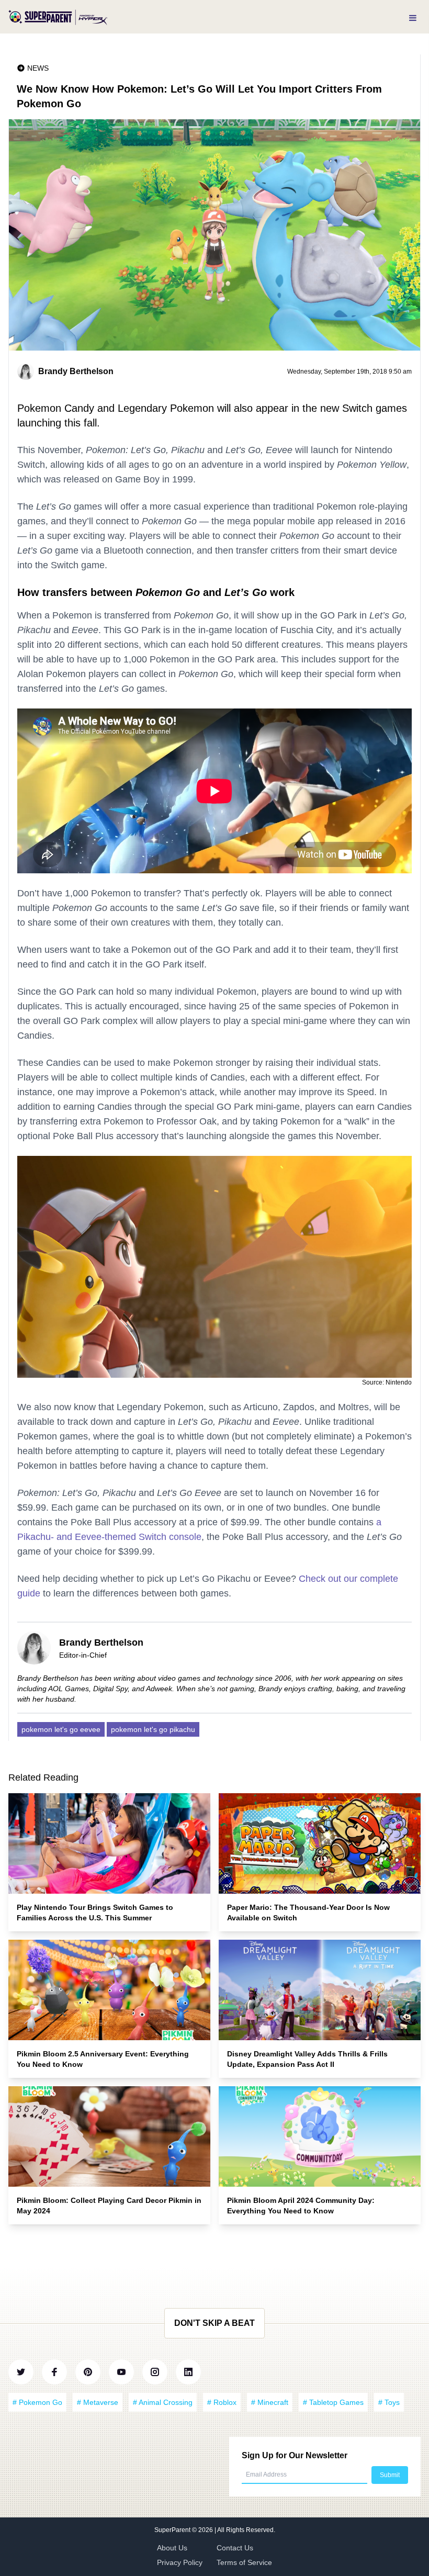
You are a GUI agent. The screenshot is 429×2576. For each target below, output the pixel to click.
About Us (172, 2548)
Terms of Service (244, 2562)
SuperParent (173, 2530)
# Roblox (222, 2402)
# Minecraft (270, 2402)
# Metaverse (98, 2402)
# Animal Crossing (163, 2402)
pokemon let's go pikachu (153, 1729)
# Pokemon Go (37, 2402)
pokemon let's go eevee (61, 1729)
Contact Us (235, 2548)
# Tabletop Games (333, 2402)
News (38, 68)
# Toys (389, 2402)
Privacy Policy (180, 2562)
